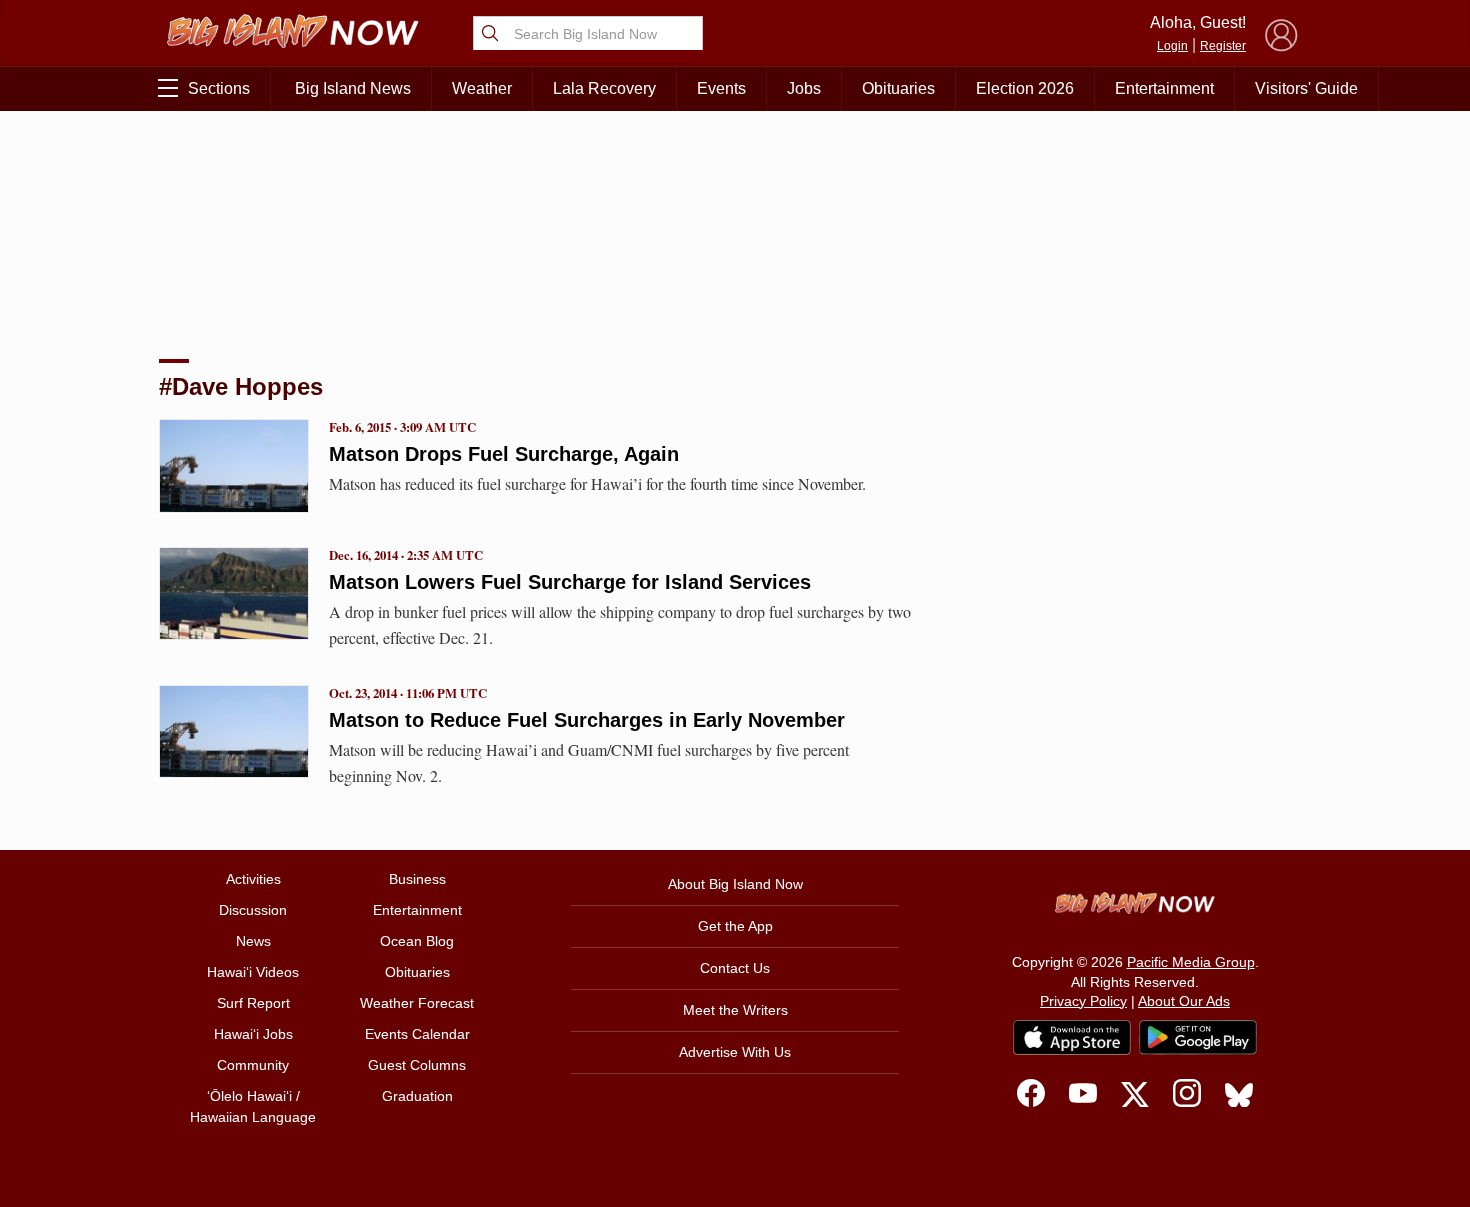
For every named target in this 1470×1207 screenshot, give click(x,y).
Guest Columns (417, 1065)
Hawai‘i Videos (253, 972)
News (253, 941)
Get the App (735, 926)
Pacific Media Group (1191, 962)
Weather (482, 88)
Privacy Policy (1083, 1001)
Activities (253, 879)
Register (1223, 46)
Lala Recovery (604, 88)
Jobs (804, 88)
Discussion (253, 910)
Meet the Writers (735, 1010)
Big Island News (353, 88)
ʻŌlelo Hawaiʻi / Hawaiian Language (253, 1106)
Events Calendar (417, 1034)
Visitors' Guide (1306, 88)
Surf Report (253, 1003)
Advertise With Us (735, 1052)
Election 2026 (1025, 88)
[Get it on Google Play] (1198, 1038)
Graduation (417, 1096)
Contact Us (735, 968)
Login (1172, 46)
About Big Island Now (735, 884)
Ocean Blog (417, 941)
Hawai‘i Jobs (253, 1034)
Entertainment (1164, 88)
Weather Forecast (417, 1003)
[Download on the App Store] (1072, 1037)
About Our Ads (1184, 1001)
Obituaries (898, 88)
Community (253, 1065)
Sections (219, 88)
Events (721, 88)
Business (417, 879)
